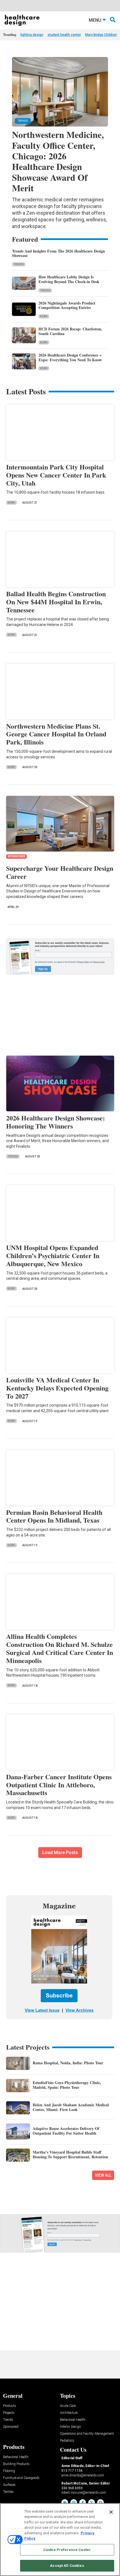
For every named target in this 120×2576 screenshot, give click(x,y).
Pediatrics (67, 2441)
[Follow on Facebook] (83, 2503)
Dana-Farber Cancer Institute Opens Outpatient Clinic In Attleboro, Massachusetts (59, 1785)
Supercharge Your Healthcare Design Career (60, 872)
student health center (64, 35)
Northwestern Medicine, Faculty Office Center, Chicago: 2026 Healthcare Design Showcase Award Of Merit (58, 161)
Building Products (16, 2464)
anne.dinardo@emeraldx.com (83, 2475)
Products (10, 2406)
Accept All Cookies (67, 2566)
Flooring (9, 2471)
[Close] (111, 2512)
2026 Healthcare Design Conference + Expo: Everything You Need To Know (70, 357)
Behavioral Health (73, 2420)
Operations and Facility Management (87, 2434)
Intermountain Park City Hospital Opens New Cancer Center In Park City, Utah (56, 475)
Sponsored (11, 2427)
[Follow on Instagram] (74, 2503)
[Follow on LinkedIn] (65, 2503)
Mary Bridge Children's (102, 35)
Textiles (8, 2492)
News (44, 316)
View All (103, 2175)
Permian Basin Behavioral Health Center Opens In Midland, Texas (54, 1516)
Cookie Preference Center (67, 2550)
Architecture (69, 2413)
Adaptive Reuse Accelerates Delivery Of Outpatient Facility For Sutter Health (66, 2131)
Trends (19, 264)
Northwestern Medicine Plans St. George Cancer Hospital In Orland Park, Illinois (56, 734)
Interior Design (70, 2427)
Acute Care (68, 2406)
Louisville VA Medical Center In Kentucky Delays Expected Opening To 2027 (57, 1388)
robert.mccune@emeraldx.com (84, 2493)
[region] (60, 2540)
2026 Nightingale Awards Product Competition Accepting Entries (67, 305)
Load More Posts (60, 1853)
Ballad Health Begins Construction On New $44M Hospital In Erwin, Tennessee (56, 602)
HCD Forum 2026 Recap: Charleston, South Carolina (70, 331)
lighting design (32, 35)
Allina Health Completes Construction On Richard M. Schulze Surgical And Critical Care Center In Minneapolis (60, 1648)
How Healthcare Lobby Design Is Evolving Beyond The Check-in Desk (69, 279)
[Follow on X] (92, 2503)
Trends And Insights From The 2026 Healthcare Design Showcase (58, 253)
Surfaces (9, 2485)
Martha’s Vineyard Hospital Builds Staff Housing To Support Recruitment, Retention (70, 2154)
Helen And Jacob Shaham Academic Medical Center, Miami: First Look (71, 2107)
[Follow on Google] (100, 2503)
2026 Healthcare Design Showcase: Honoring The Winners (56, 1122)
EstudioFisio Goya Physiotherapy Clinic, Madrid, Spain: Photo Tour (67, 2085)
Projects (9, 2413)
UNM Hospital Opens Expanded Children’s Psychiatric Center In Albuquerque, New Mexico (53, 1255)
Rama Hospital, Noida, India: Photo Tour (68, 2063)
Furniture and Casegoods (21, 2478)
